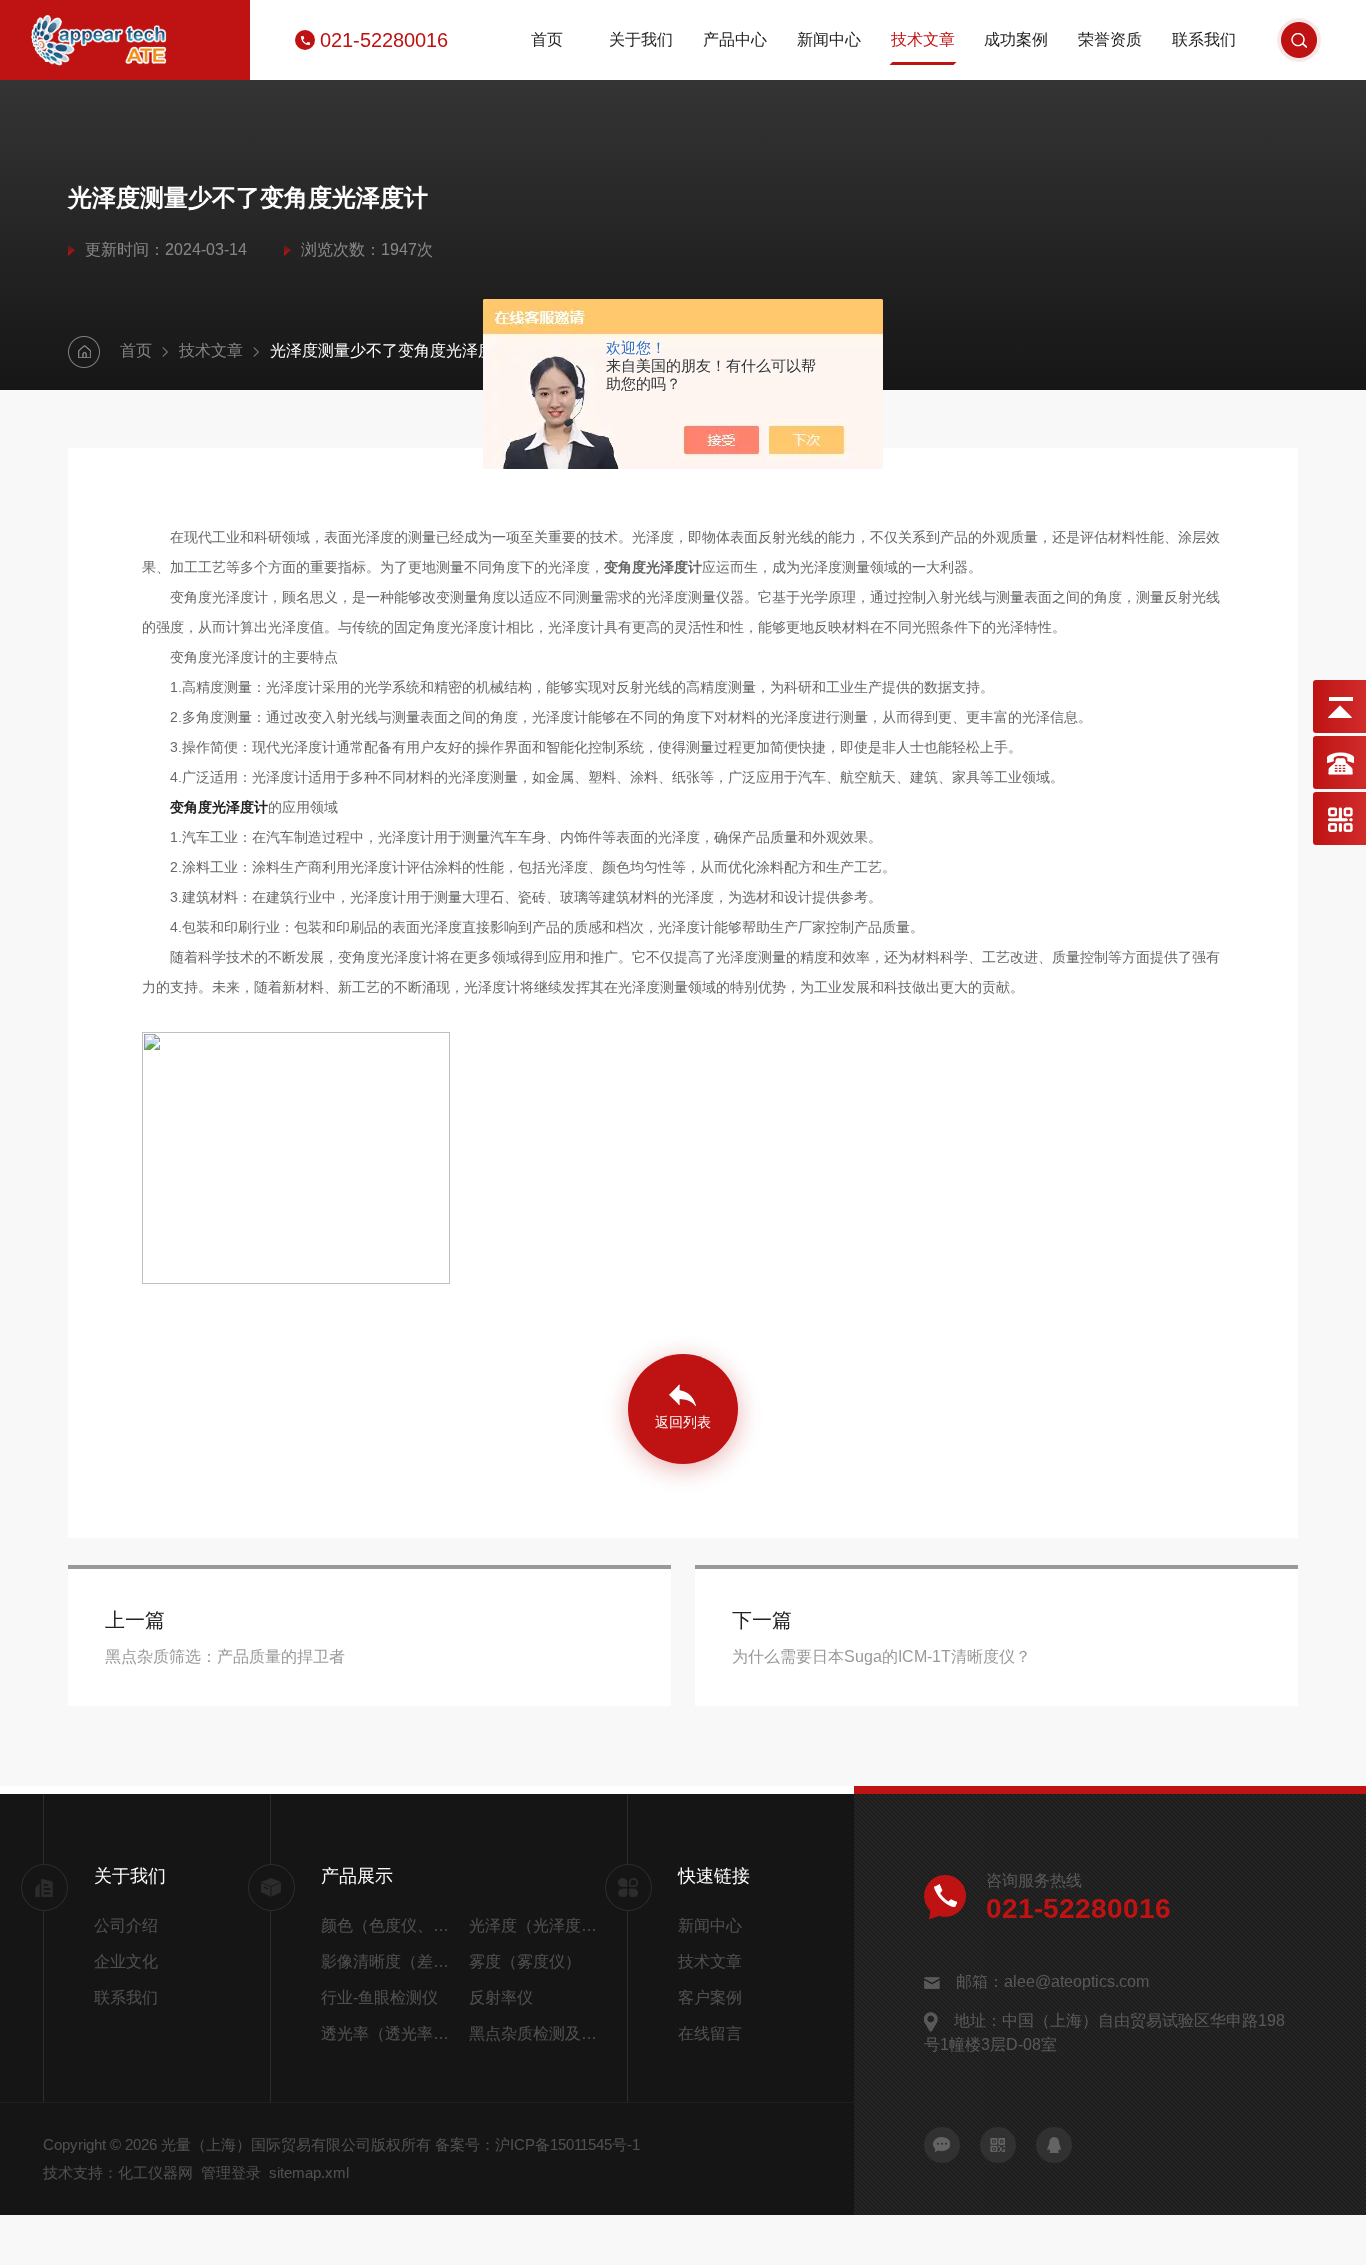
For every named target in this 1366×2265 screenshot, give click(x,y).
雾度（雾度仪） (525, 1961)
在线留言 (710, 2033)
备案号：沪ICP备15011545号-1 (537, 2144)
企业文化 (126, 1961)
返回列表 (683, 1422)
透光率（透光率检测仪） (391, 2033)
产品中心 (735, 39)
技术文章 (923, 39)
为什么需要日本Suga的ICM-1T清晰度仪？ (881, 1656)
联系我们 (1204, 39)
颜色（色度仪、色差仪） (391, 1925)
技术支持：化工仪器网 (118, 2172)
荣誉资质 (1110, 39)
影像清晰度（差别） (391, 1961)
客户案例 (710, 1997)
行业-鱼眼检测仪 (379, 1997)
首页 (547, 39)
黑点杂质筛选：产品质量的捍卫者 (225, 1656)
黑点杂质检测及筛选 (535, 2033)
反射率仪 (501, 1997)
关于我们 (641, 39)
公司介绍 (126, 1925)
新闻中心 (829, 39)
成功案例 (1016, 39)
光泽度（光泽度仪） (535, 1925)
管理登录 (231, 2172)
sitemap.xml (309, 2172)
